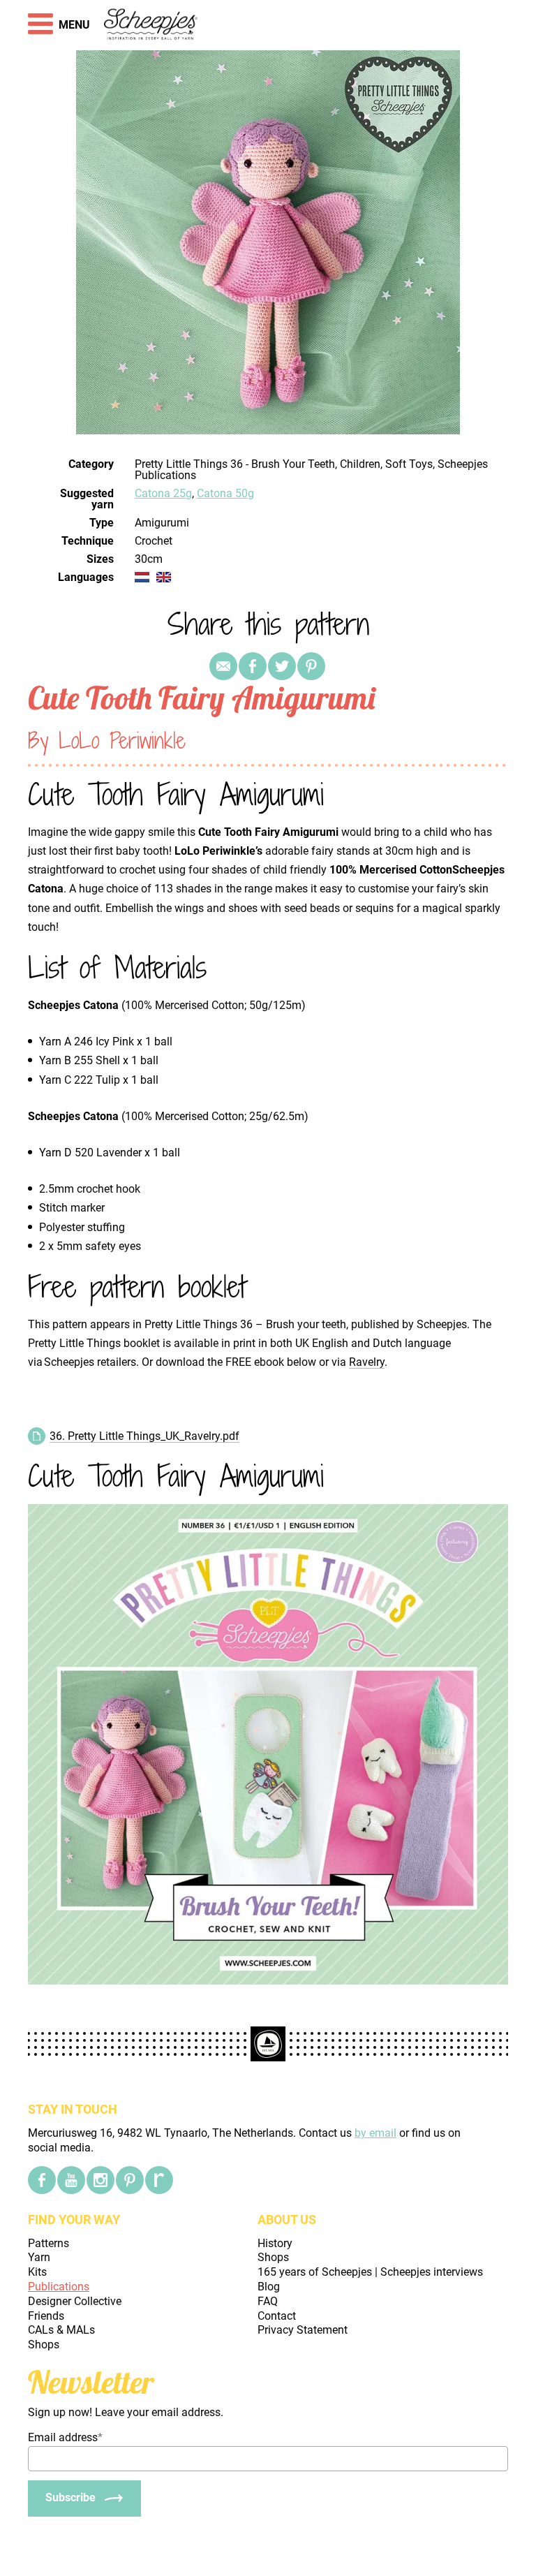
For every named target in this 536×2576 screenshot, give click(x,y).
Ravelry (367, 1362)
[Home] (151, 25)
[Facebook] (42, 2180)
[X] (282, 666)
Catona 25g (163, 493)
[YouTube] (71, 2180)
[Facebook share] (253, 666)
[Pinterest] (311, 666)
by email (375, 2133)
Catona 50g (225, 493)
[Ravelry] (159, 2180)
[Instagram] (100, 2180)
